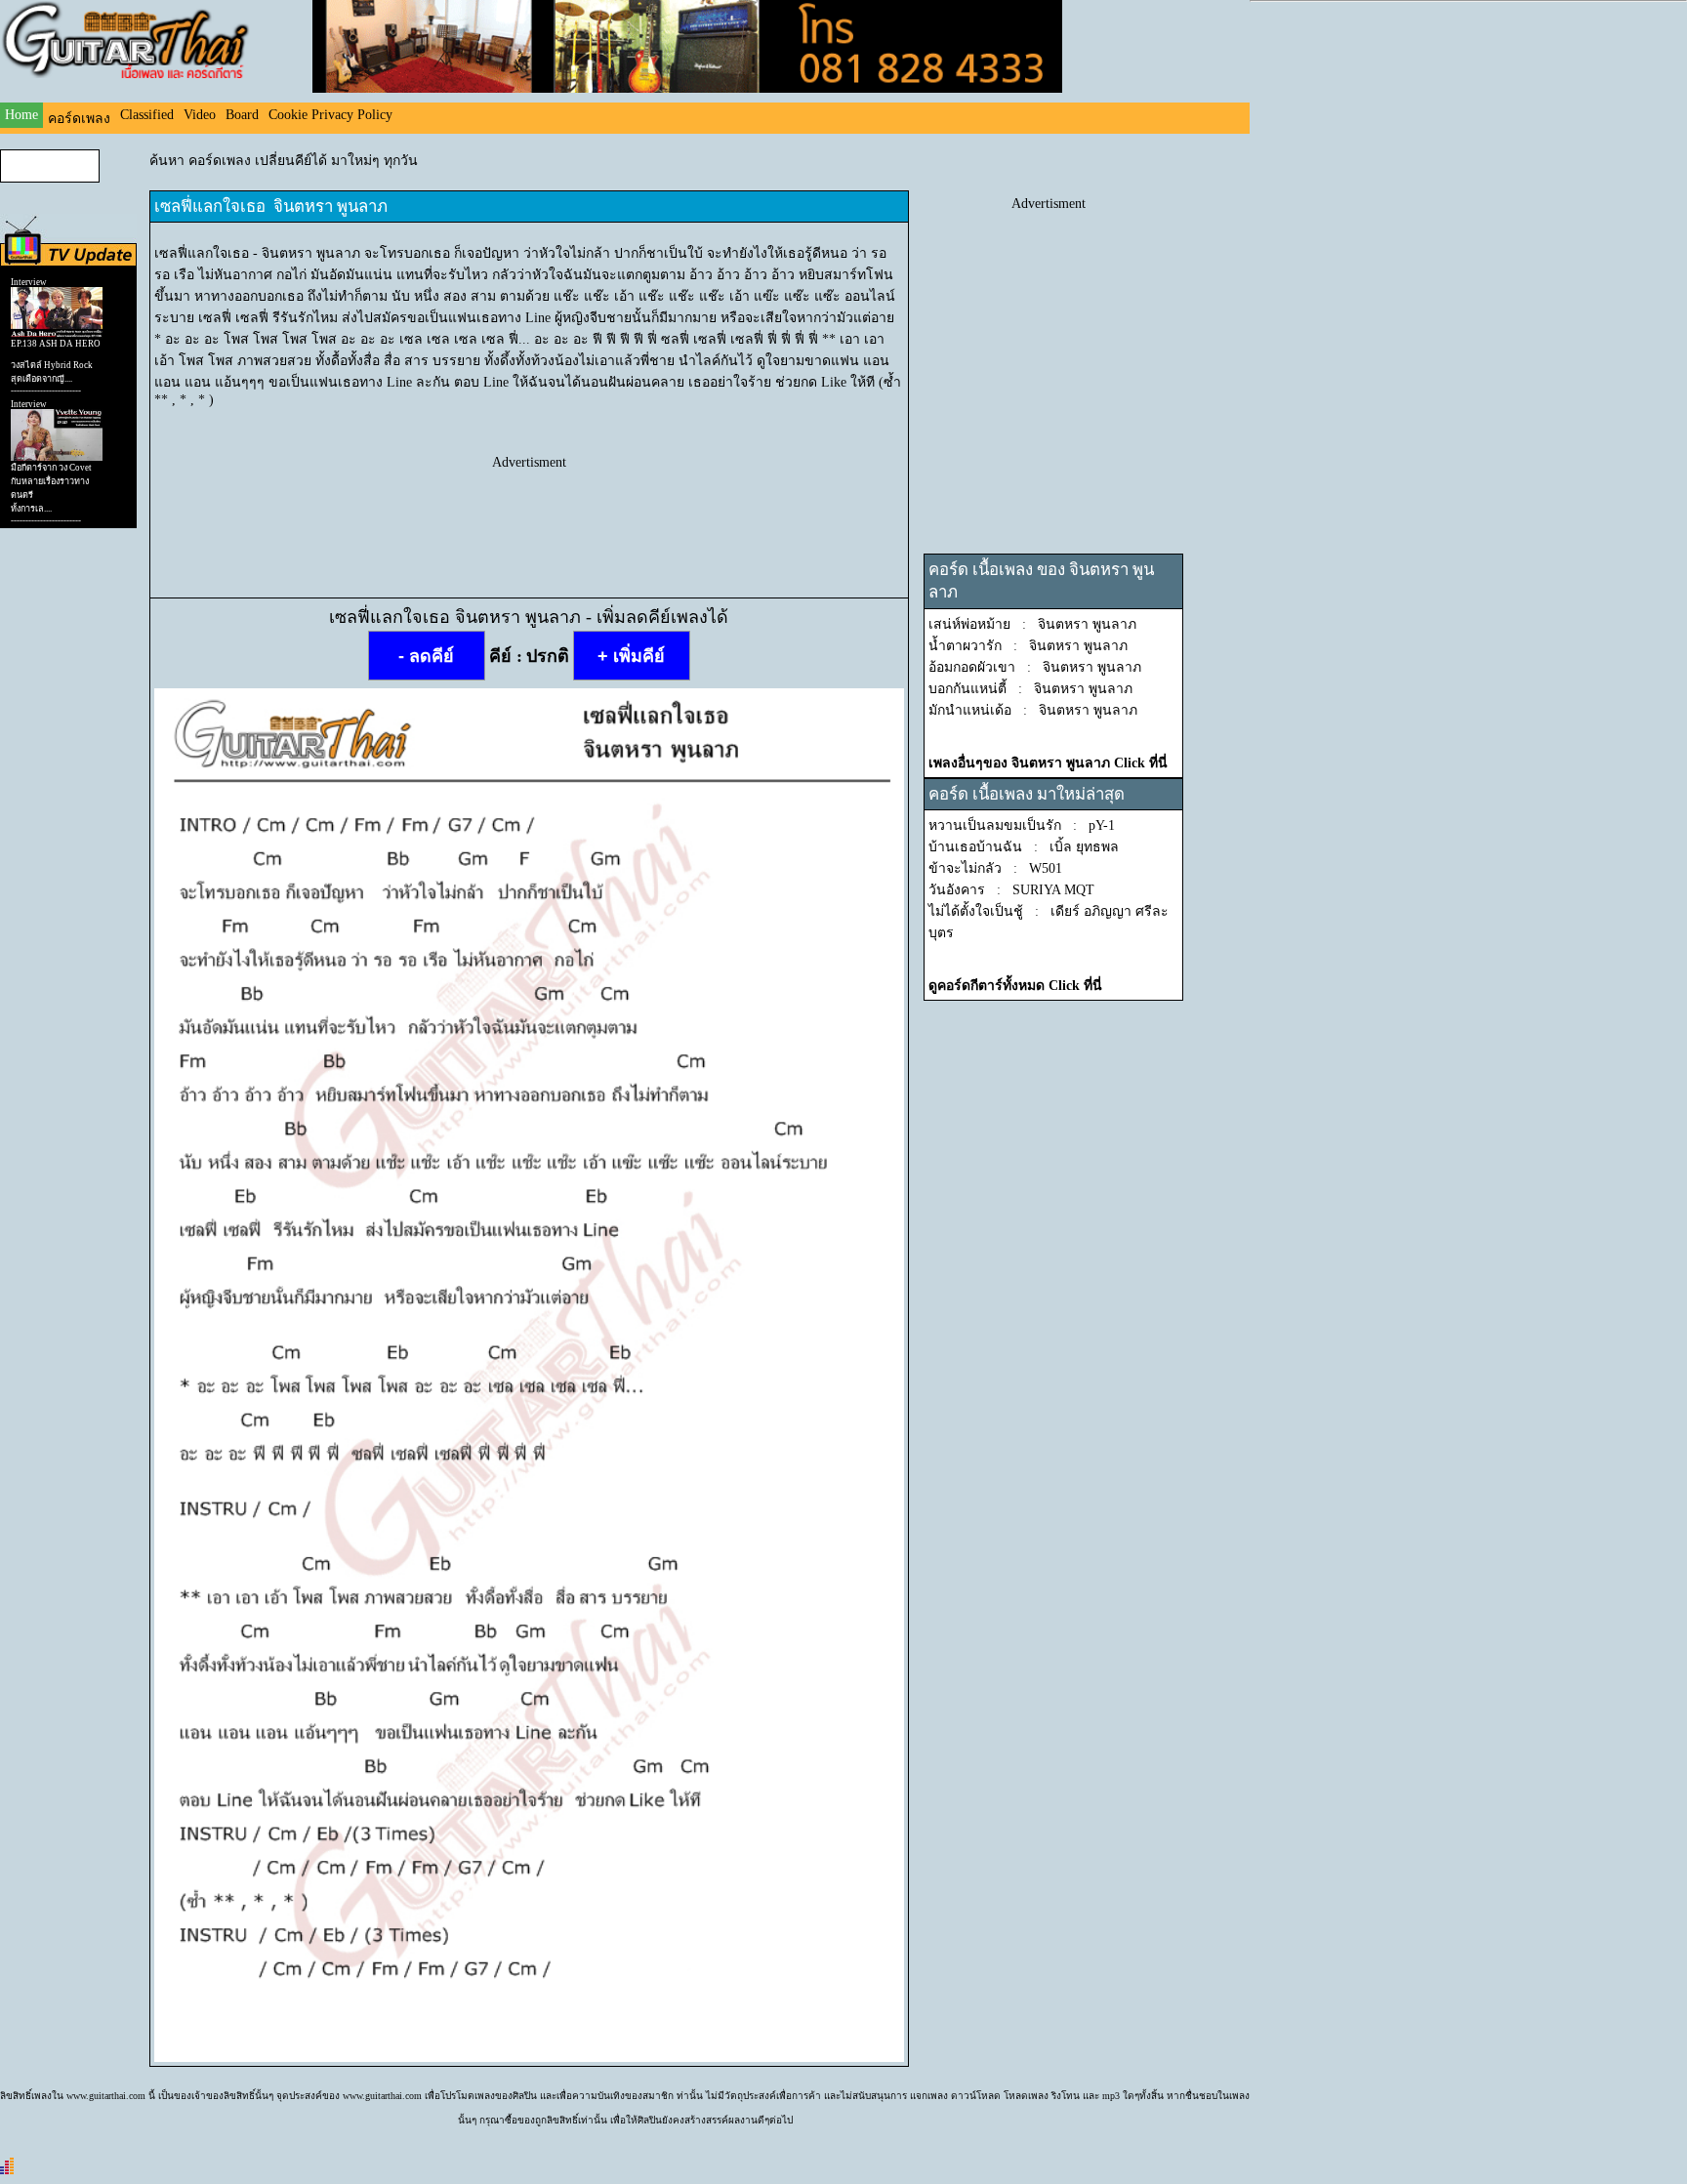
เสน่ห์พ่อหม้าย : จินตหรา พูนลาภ (1032, 624)
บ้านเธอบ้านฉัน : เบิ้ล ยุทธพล (1024, 847)
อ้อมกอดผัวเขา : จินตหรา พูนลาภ (1035, 667)
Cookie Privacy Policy (330, 115)
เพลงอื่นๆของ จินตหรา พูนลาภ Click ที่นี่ (1048, 763)
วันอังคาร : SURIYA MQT (1011, 890)
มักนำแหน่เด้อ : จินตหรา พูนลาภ (1033, 710)
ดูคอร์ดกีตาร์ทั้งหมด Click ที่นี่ (1015, 986)
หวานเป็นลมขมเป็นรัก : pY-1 (1022, 825)
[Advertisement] (529, 515)
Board (242, 115)
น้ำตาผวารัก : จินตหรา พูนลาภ (1028, 646)
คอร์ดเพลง (79, 119)
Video (200, 115)
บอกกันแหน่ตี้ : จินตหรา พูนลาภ (1030, 689)
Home (21, 115)
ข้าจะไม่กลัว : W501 (995, 868)
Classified (147, 115)
